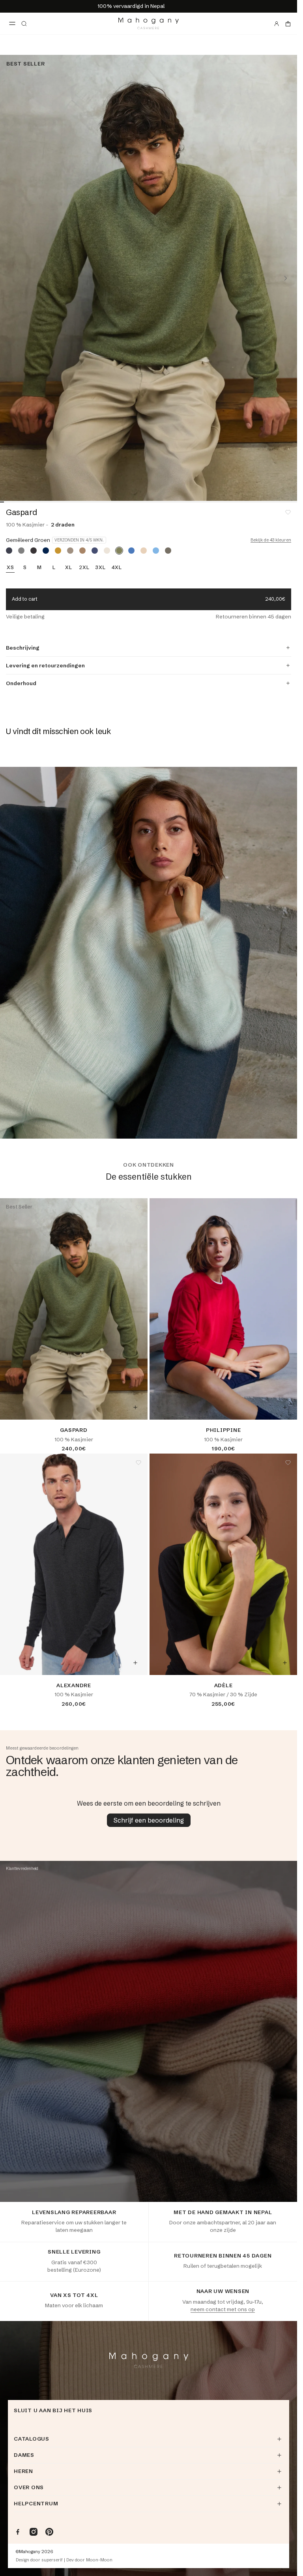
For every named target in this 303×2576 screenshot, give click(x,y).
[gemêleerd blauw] (131, 551)
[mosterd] (58, 551)
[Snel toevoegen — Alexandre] (135, 1663)
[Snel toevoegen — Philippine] (285, 1407)
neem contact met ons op (223, 2309)
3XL (100, 568)
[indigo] (95, 551)
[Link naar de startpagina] (149, 23)
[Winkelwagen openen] (288, 24)
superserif (52, 2560)
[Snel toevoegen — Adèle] (285, 1663)
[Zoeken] (24, 24)
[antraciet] (9, 551)
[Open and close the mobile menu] (12, 24)
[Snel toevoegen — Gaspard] (135, 1407)
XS (10, 568)
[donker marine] (46, 551)
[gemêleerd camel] (82, 551)
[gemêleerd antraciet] (34, 551)
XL (69, 568)
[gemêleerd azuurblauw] (156, 551)
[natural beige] (144, 551)
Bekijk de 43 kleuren (271, 540)
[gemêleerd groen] (119, 551)
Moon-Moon (99, 2560)
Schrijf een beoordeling (149, 1820)
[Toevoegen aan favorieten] (288, 512)
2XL (84, 568)
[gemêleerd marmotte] (168, 551)
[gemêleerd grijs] (21, 551)
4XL (117, 568)
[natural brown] (70, 551)
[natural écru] (107, 551)
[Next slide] (286, 278)
